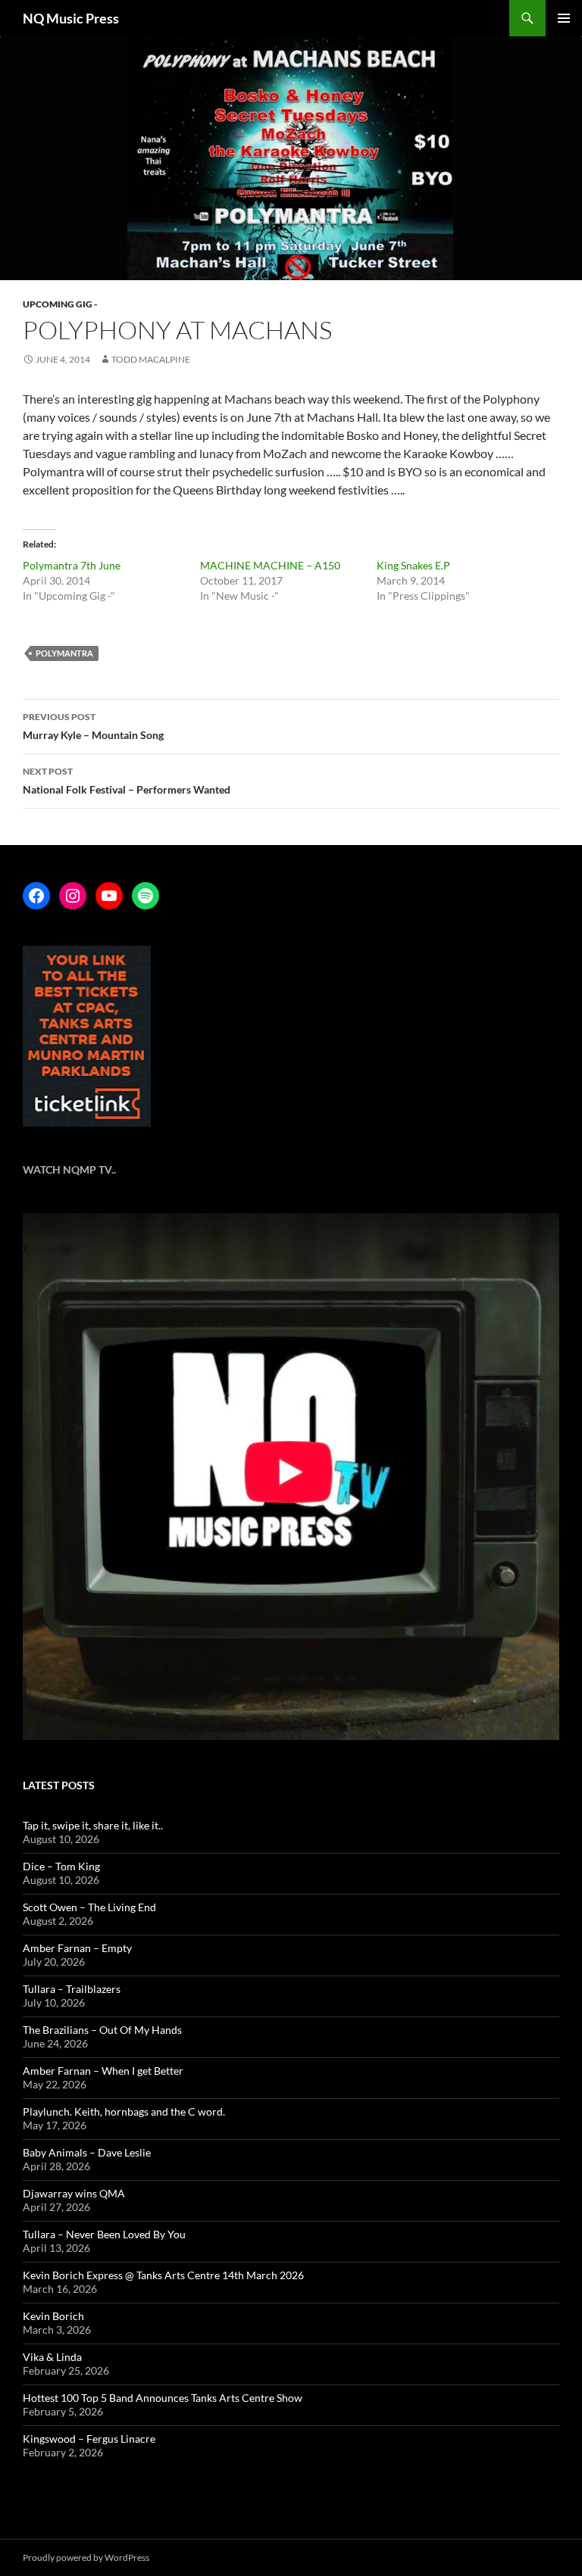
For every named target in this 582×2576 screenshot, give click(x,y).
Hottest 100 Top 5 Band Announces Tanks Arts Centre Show (163, 2398)
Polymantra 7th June (72, 565)
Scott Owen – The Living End (89, 1907)
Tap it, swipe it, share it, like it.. (93, 1825)
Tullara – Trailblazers (72, 1989)
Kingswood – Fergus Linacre (89, 2439)
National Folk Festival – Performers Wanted (127, 781)
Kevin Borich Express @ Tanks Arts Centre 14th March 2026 (163, 2275)
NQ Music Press (71, 18)
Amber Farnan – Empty (77, 1948)
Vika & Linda (52, 2357)
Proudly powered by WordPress (86, 2557)
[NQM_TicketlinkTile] (87, 1035)
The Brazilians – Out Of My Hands (102, 2030)
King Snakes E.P (413, 565)
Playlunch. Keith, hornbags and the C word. (124, 2111)
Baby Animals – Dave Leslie (87, 2152)
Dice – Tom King (61, 1866)
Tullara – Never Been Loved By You (104, 2234)
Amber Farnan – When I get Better (103, 2071)
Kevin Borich (53, 2316)
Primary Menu (564, 18)
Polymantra (64, 653)
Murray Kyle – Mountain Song (93, 726)
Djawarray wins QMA (74, 2193)
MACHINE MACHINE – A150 (270, 565)
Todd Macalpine (151, 359)
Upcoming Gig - (60, 304)
